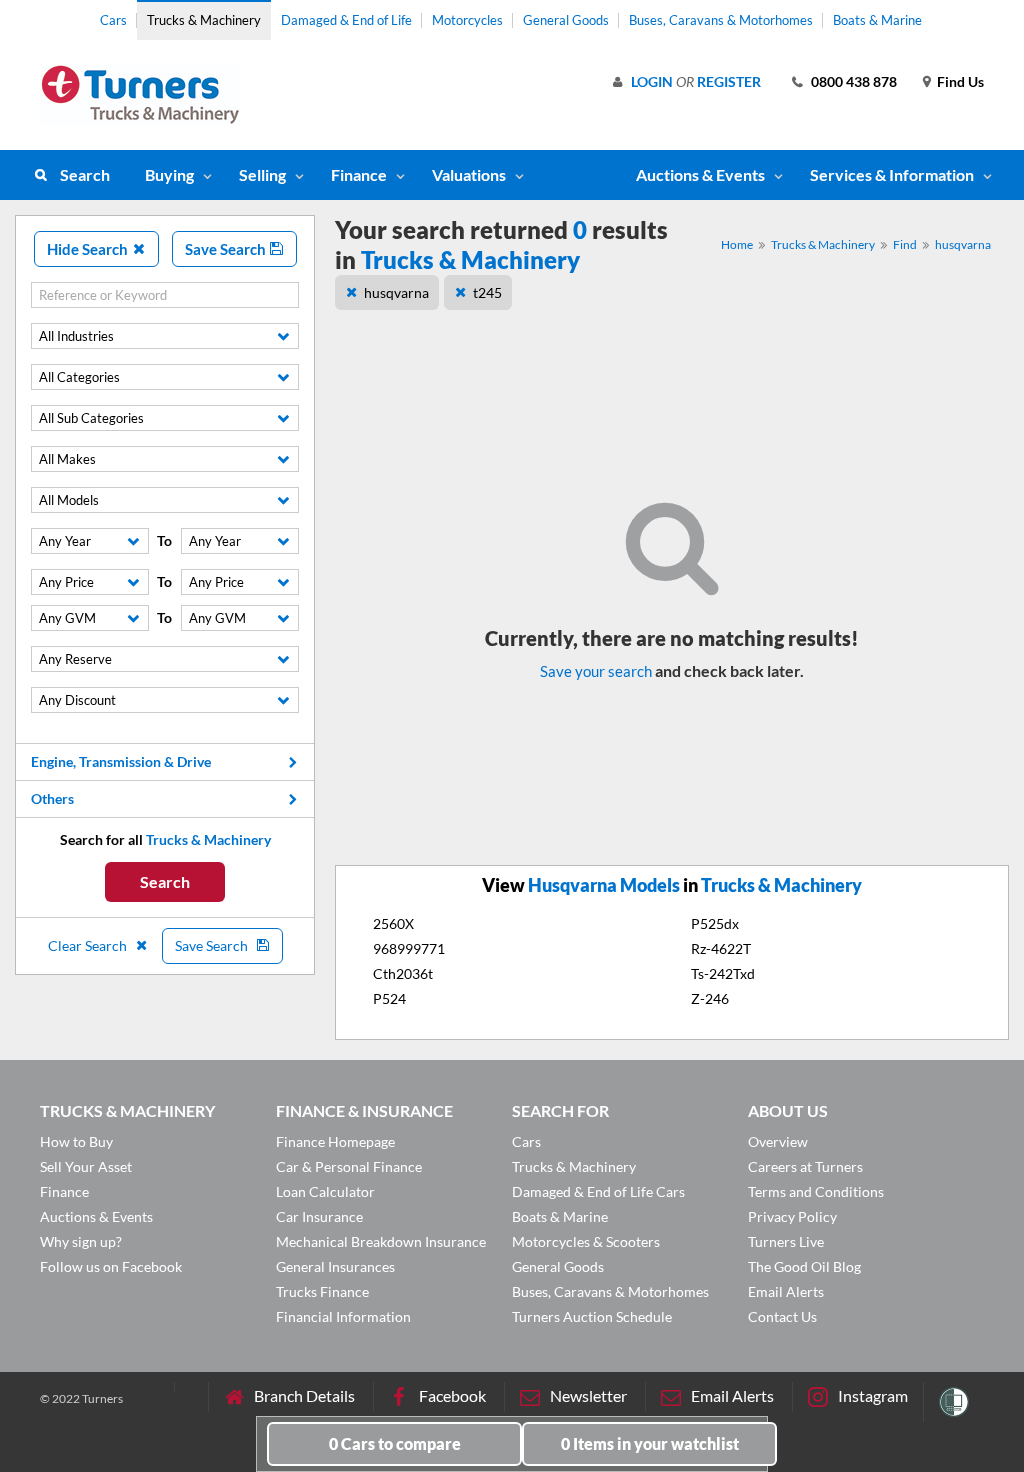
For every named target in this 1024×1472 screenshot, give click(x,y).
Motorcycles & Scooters (586, 1241)
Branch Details (304, 1395)
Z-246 (710, 998)
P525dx (715, 923)
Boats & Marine (877, 20)
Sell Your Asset (86, 1166)
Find (905, 244)
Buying (169, 174)
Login (652, 81)
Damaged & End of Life (346, 20)
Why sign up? (81, 1241)
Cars (113, 20)
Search (85, 174)
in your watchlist (650, 1443)
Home (737, 244)
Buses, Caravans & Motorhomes (721, 20)
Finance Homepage (335, 1141)
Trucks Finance (322, 1291)
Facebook (452, 1395)
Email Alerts (786, 1291)
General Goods (566, 20)
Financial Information (343, 1316)
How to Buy (76, 1141)
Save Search (227, 249)
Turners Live (786, 1241)
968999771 (409, 948)
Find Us (960, 81)
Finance (359, 174)
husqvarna (963, 244)
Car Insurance (319, 1216)
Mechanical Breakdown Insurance (381, 1241)
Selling (262, 174)
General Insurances (335, 1266)
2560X (393, 923)
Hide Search (89, 249)
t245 (487, 292)
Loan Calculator (325, 1191)
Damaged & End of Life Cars (598, 1191)
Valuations (469, 174)
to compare (395, 1443)
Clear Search (89, 945)
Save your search (596, 671)
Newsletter (588, 1395)
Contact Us (782, 1316)
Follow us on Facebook (111, 1266)
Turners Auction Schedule (592, 1316)
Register (729, 81)
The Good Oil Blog (804, 1266)
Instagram (873, 1395)
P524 (389, 998)
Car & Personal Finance (349, 1166)
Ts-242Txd (723, 973)
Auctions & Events (96, 1216)
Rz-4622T (721, 948)
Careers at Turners (805, 1166)
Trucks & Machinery (204, 20)
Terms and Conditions (816, 1191)
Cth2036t (403, 973)
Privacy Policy (792, 1216)
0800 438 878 (854, 81)
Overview (778, 1141)
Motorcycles (467, 20)
